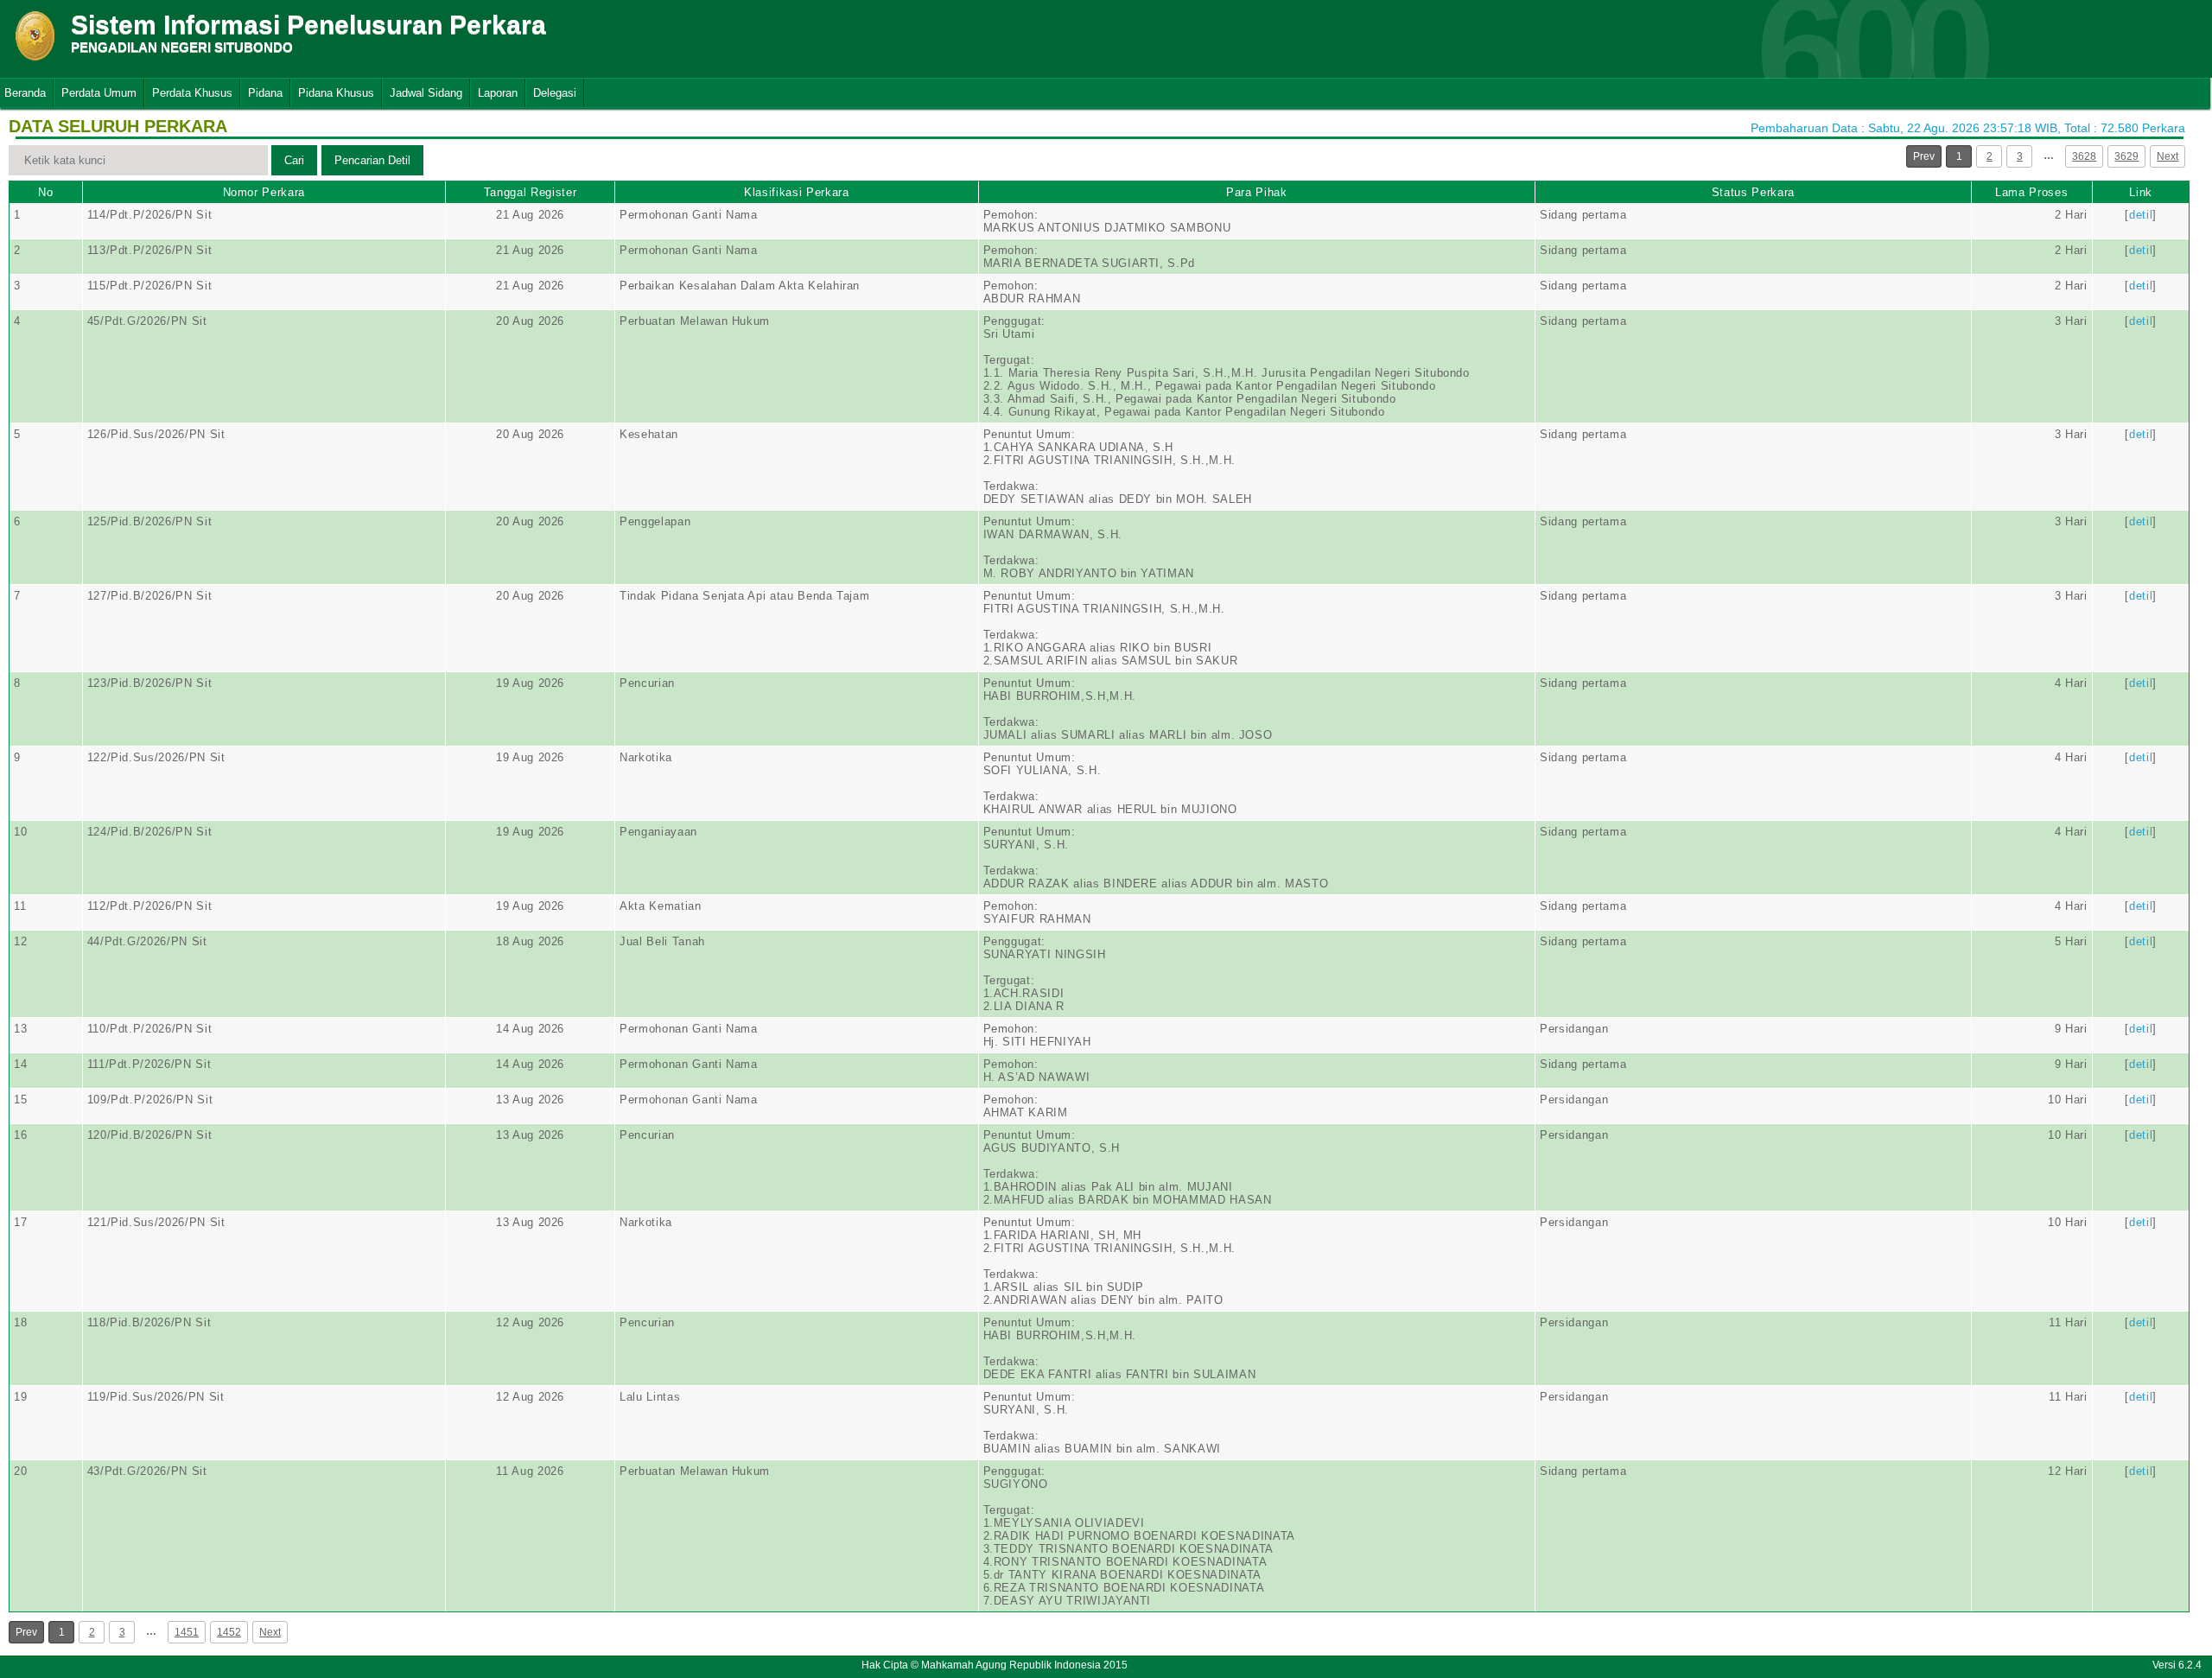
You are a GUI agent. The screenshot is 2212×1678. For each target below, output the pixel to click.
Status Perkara (1753, 192)
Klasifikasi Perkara (796, 192)
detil (2141, 215)
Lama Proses (2031, 192)
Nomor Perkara (264, 192)
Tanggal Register (530, 192)
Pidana (265, 93)
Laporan (498, 93)
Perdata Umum (99, 93)
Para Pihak (1257, 192)
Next (2168, 156)
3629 (2126, 156)
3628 (2084, 156)
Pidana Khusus (336, 93)
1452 (229, 1632)
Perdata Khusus (192, 93)
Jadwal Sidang (426, 93)
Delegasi (555, 93)
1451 (187, 1632)
